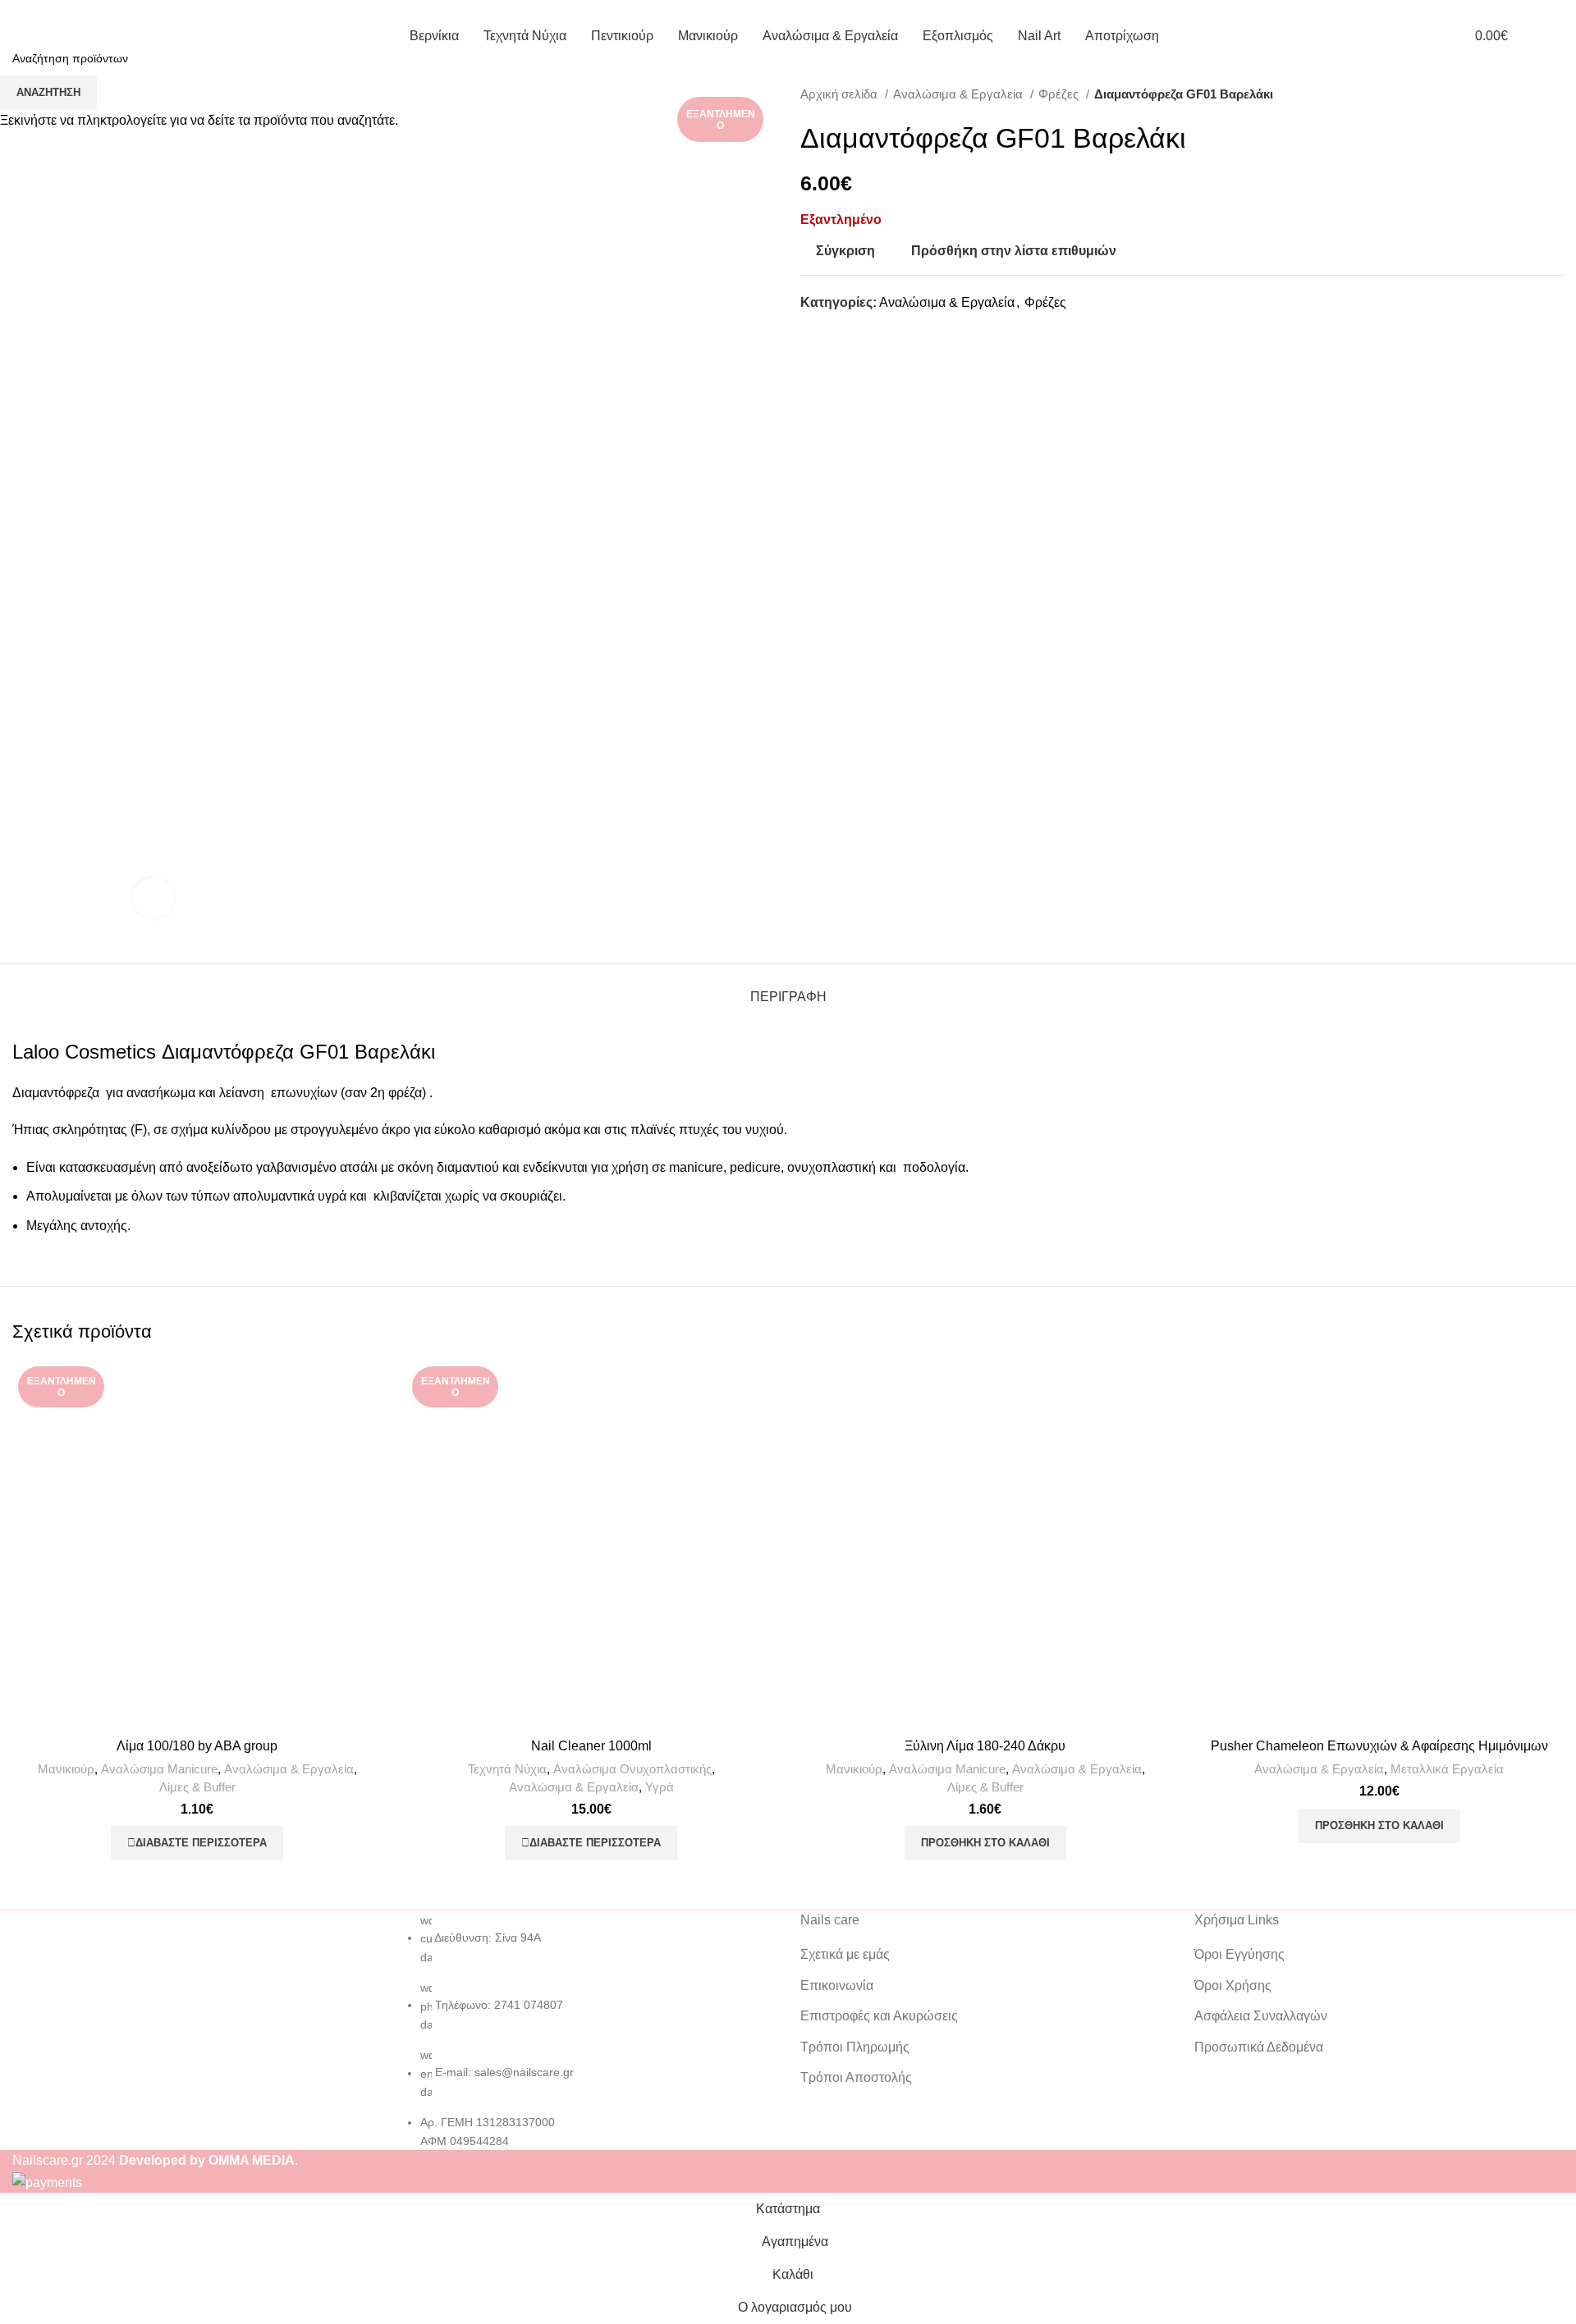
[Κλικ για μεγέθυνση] (153, 898)
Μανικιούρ (66, 1769)
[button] (985, 1843)
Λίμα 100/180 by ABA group (197, 1746)
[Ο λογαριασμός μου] (1427, 35)
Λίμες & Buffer (197, 1787)
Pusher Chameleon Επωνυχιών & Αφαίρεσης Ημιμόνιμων (1379, 1746)
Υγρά (660, 1787)
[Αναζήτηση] (1559, 35)
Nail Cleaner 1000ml (591, 1746)
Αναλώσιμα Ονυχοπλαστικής (632, 1769)
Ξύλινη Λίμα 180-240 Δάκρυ (985, 1746)
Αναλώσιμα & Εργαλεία (289, 1769)
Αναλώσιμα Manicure (159, 1769)
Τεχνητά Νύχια (507, 1769)
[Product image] (591, 1545)
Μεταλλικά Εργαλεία (1447, 1769)
